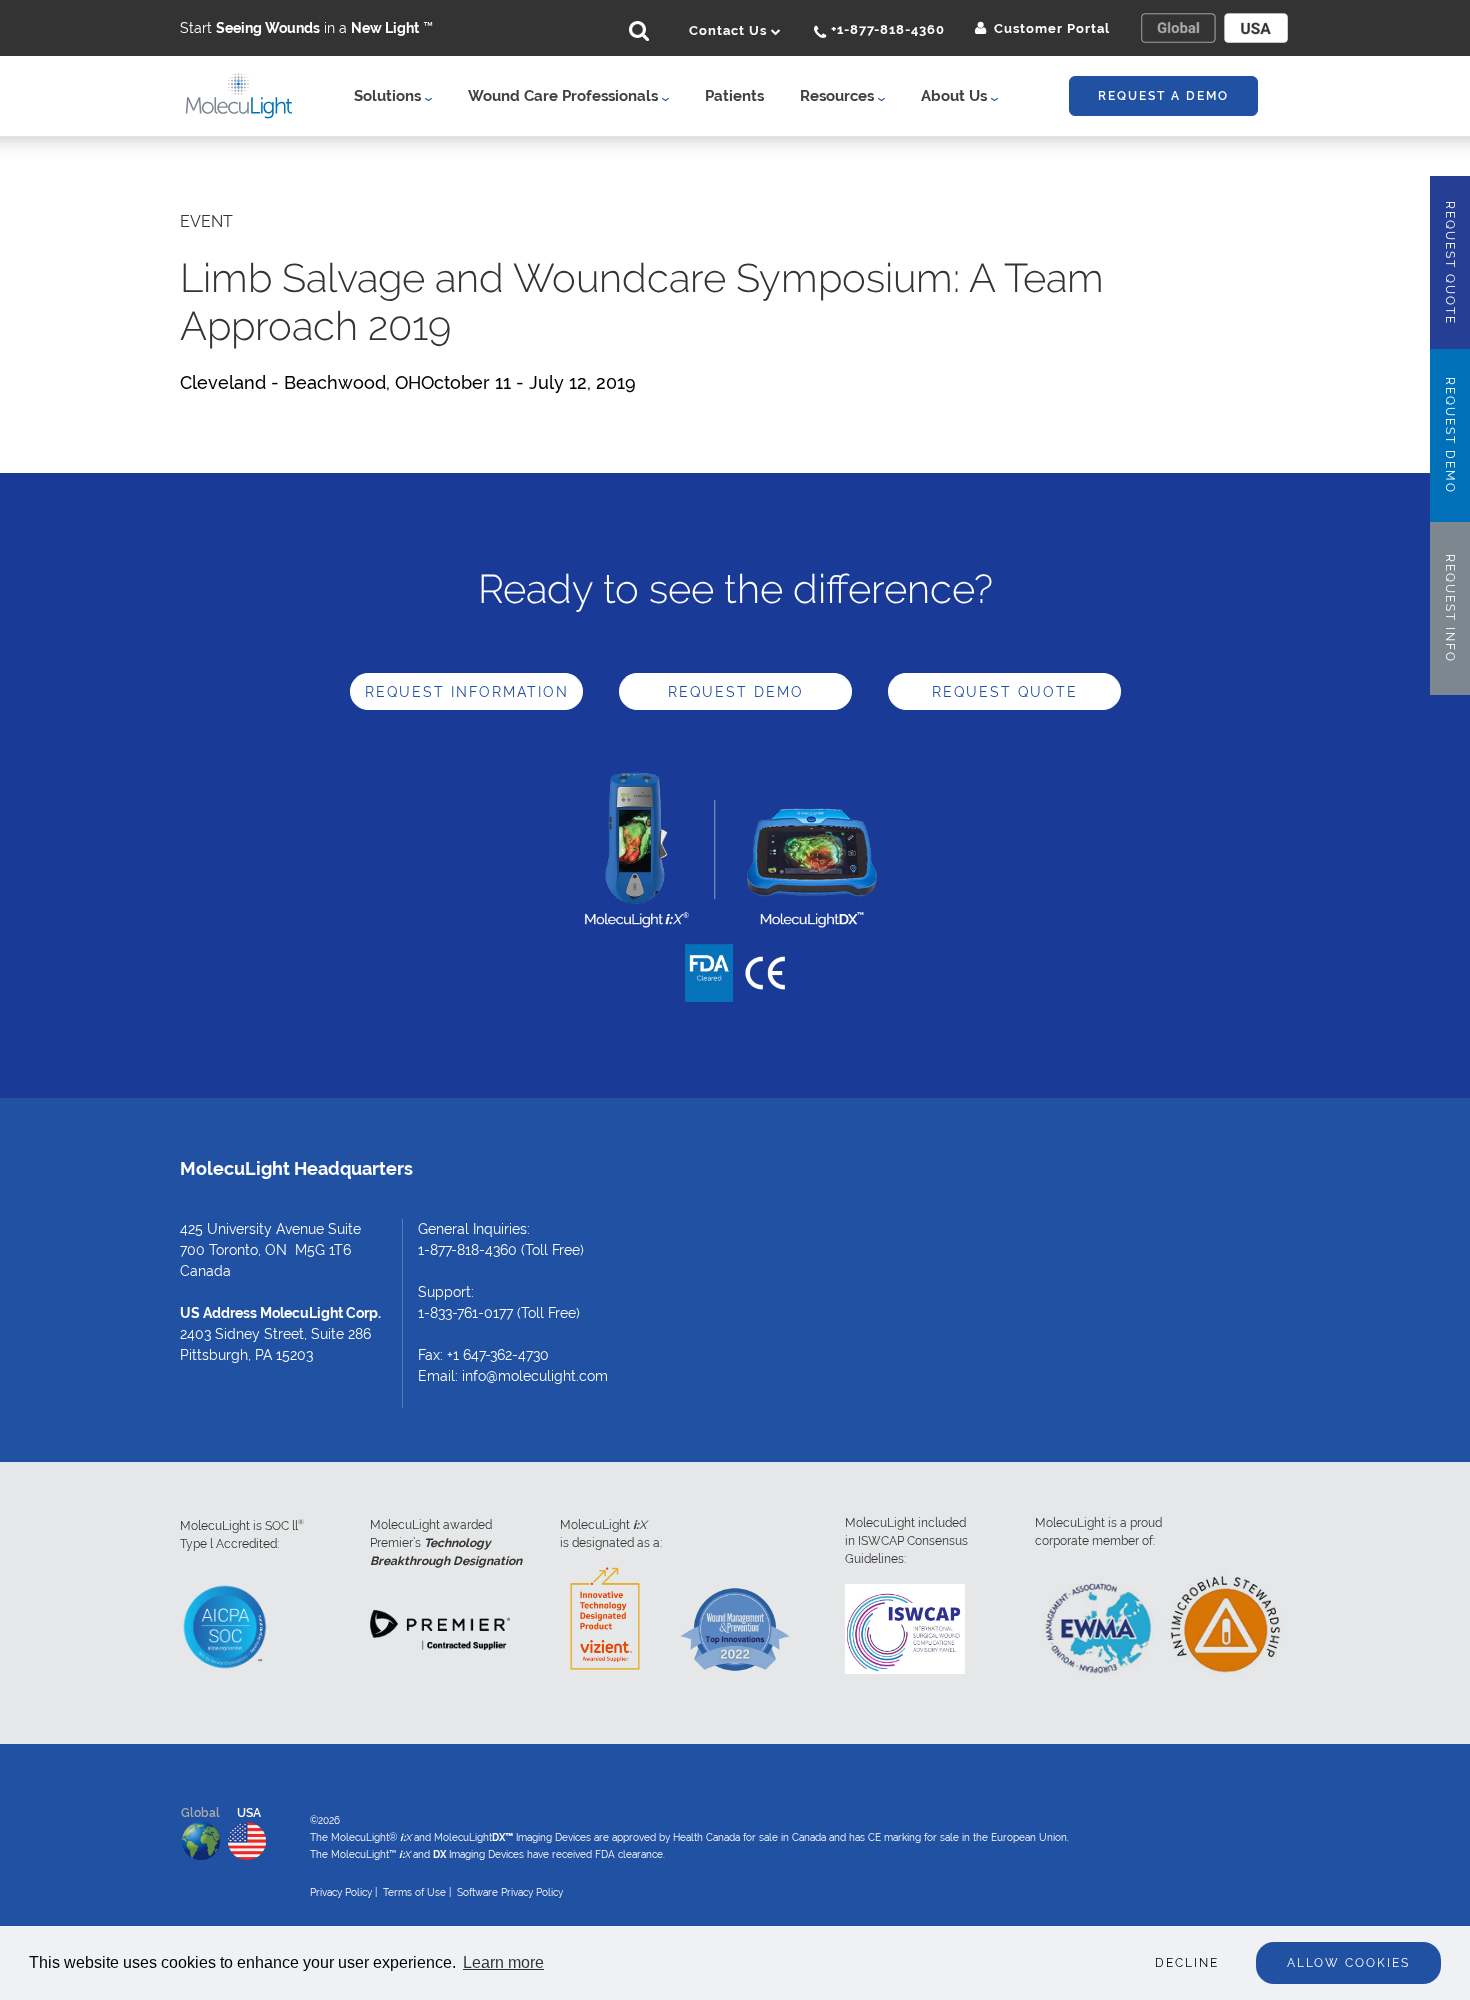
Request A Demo (1163, 96)
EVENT (206, 221)
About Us (956, 96)
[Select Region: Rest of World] (1178, 28)
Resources (839, 96)
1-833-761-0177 (465, 1313)
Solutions (389, 96)
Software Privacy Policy (510, 1892)
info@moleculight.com (535, 1376)
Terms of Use (414, 1892)
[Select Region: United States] (1256, 28)
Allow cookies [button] (1348, 1963)
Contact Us (730, 30)
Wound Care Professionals (565, 96)
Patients (734, 96)
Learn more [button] (503, 1962)
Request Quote (1005, 692)
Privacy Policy (341, 1892)
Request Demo (736, 692)
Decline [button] (1187, 1963)
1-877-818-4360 (467, 1250)
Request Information (467, 692)
